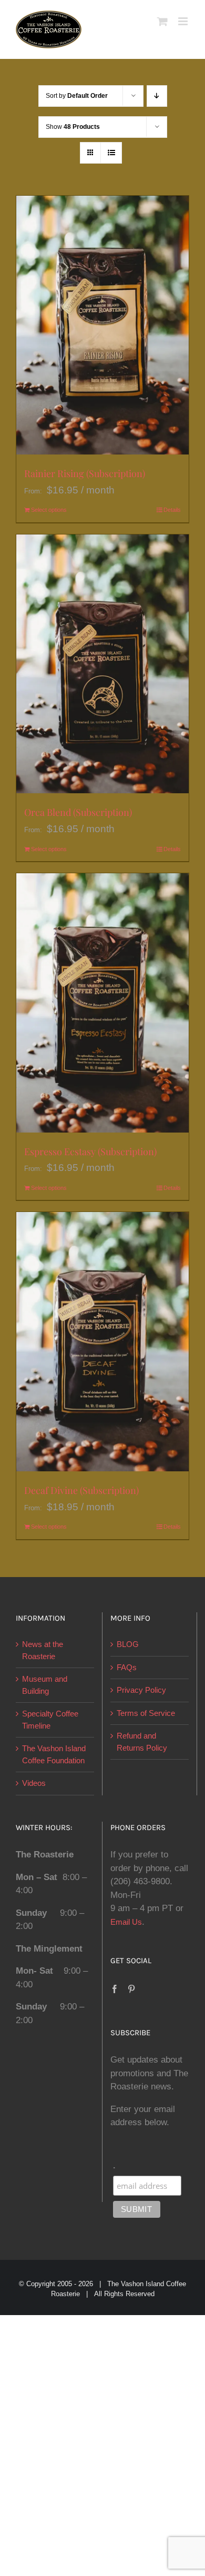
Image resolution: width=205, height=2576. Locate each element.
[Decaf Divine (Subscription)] (102, 1341)
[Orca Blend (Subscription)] (102, 664)
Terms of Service (146, 1713)
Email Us (126, 1922)
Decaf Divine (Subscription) (81, 1490)
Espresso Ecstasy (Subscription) (90, 1151)
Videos (34, 1783)
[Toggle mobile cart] (162, 21)
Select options (49, 510)
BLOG (128, 1644)
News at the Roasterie (43, 1650)
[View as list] (111, 153)
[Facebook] (115, 1989)
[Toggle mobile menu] (184, 21)
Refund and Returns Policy (142, 1742)
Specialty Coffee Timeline (50, 1720)
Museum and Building (45, 1685)
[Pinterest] (131, 1989)
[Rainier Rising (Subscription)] (102, 325)
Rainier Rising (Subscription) (85, 473)
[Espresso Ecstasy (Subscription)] (102, 1003)
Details (172, 510)
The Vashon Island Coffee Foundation (54, 1754)
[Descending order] (157, 96)
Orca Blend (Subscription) (78, 812)
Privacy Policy (141, 1690)
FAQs (127, 1667)
